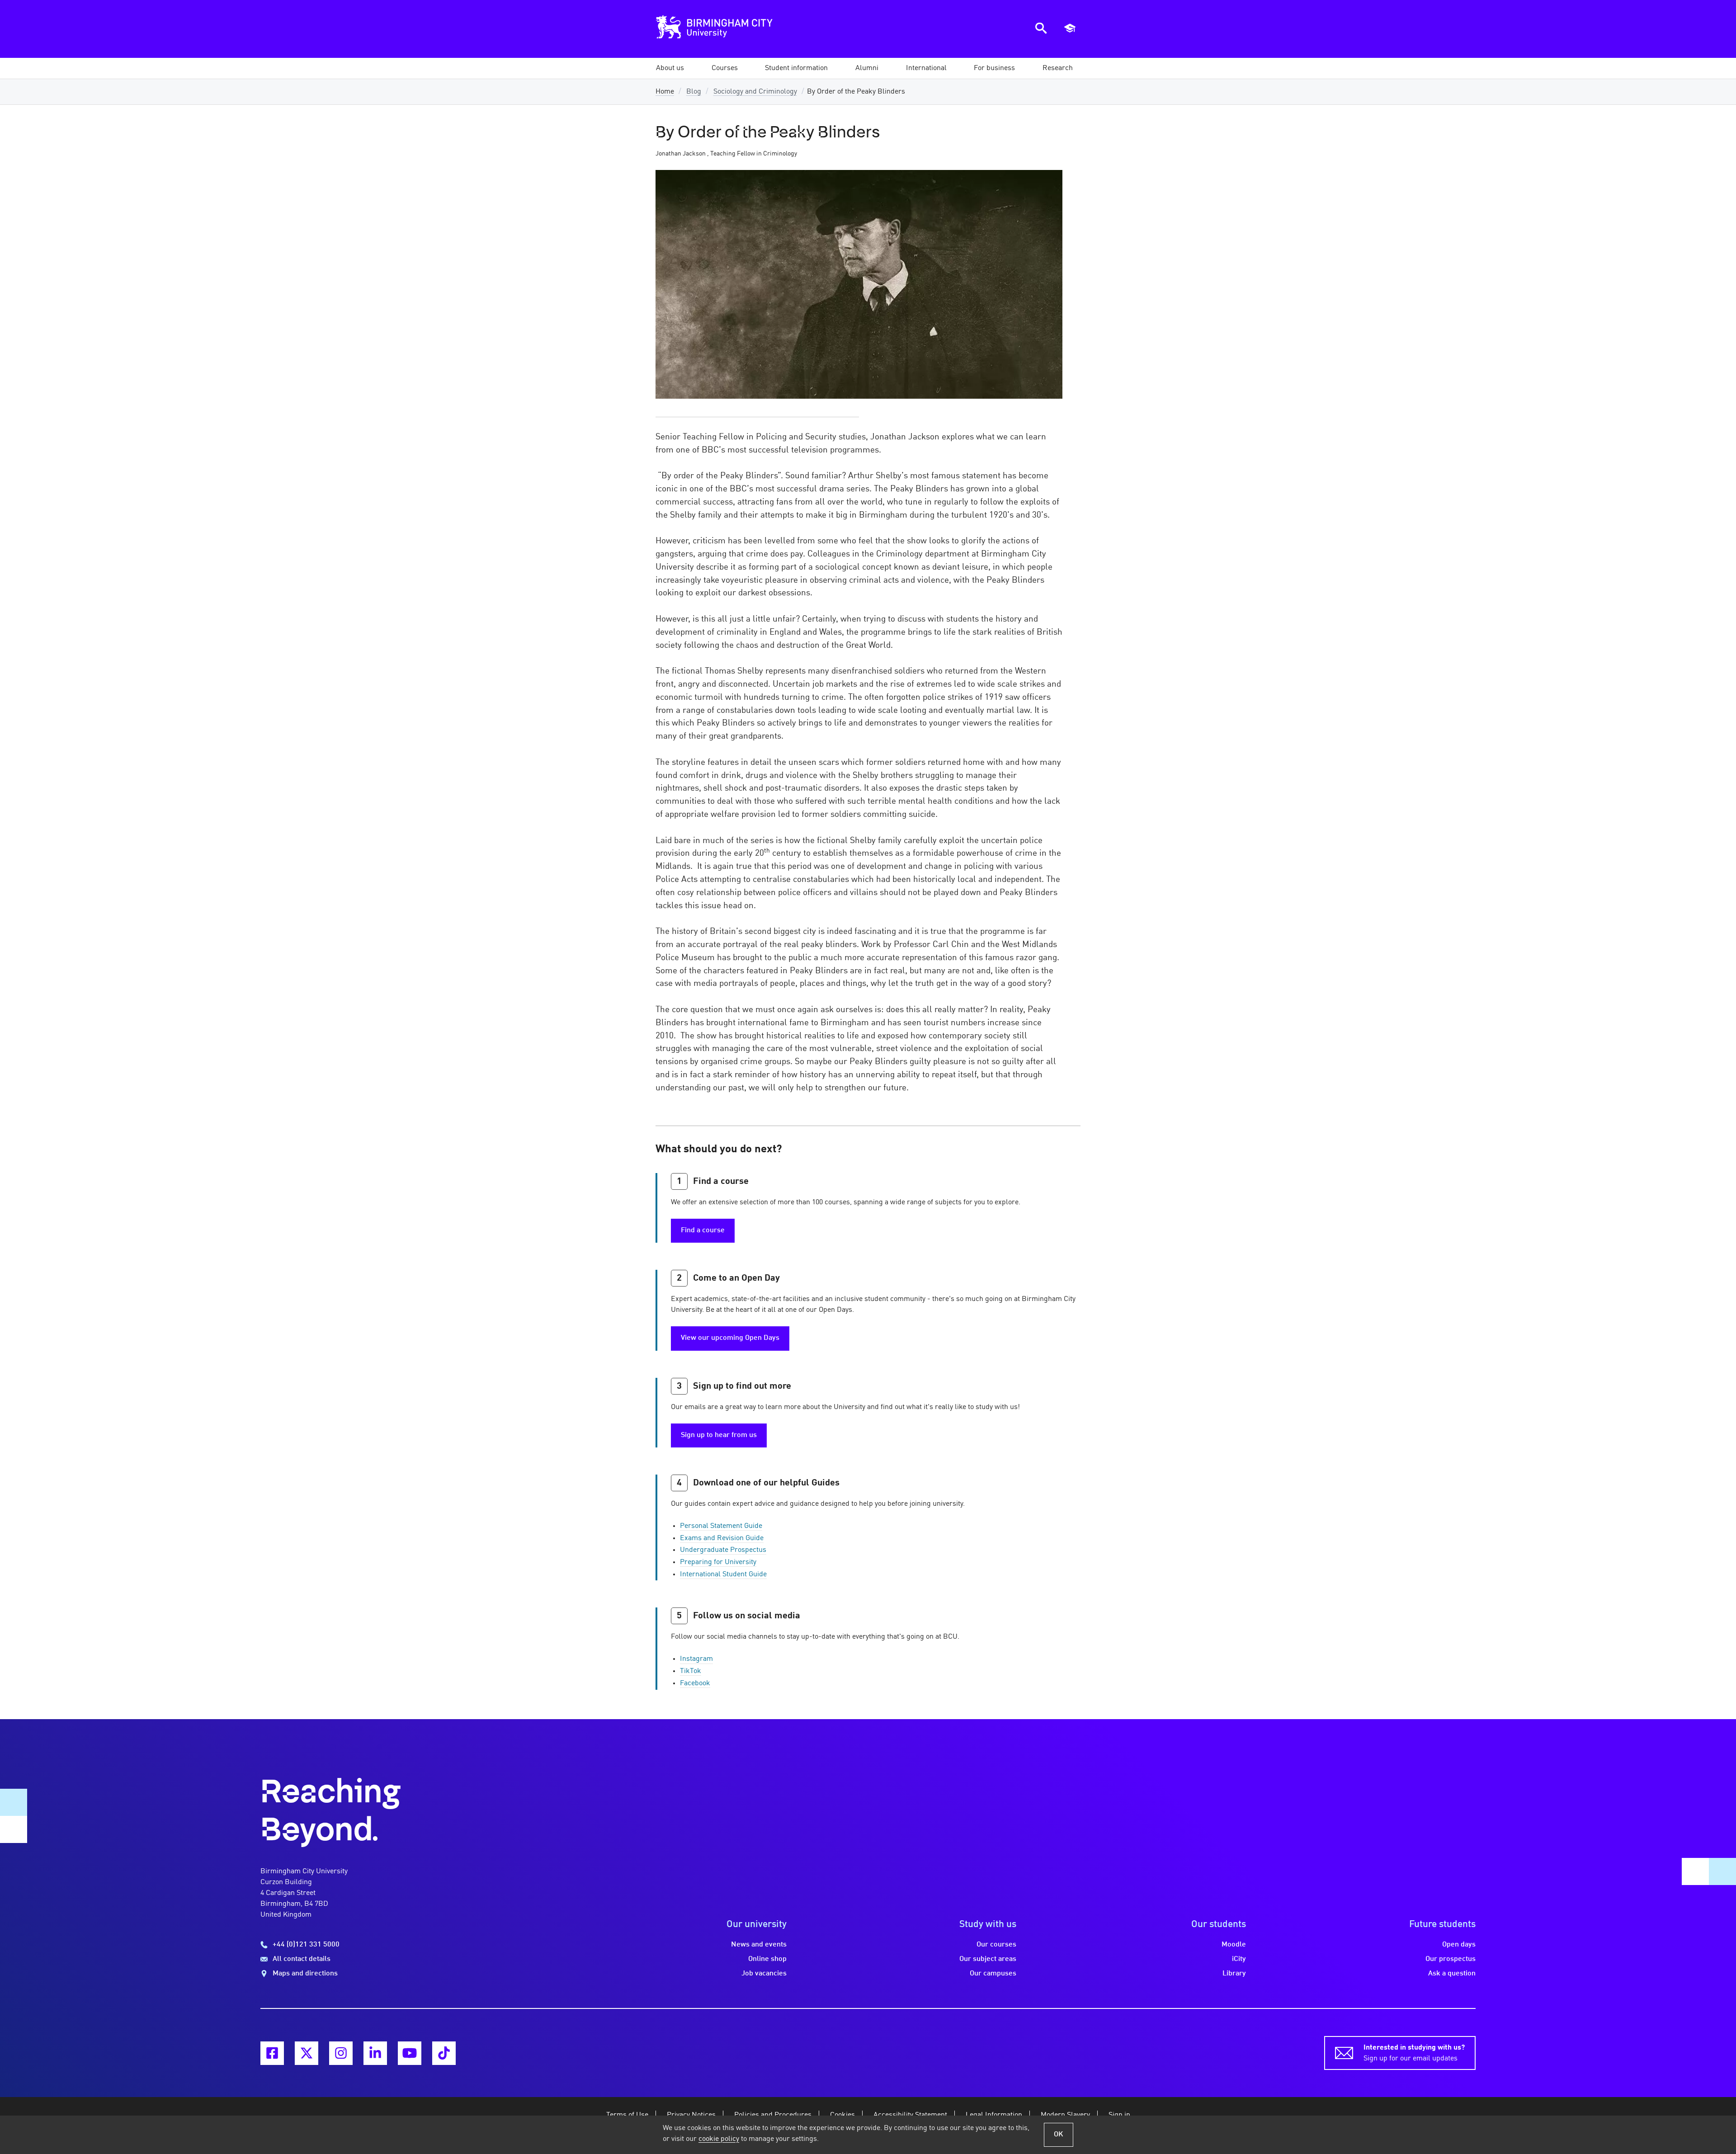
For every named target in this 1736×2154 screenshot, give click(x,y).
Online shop (767, 1959)
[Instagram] (341, 2053)
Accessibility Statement (910, 2115)
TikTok (691, 1671)
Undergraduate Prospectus (723, 1550)
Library (1234, 1974)
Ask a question (1452, 1974)
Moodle (1234, 1945)
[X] (307, 2053)
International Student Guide (723, 1574)
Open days (1459, 1945)
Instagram (696, 1659)
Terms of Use (627, 2115)
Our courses (996, 1945)
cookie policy (719, 2139)
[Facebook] (272, 2053)
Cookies (842, 2115)
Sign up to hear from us (719, 1435)
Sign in (1119, 2115)
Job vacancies (764, 1974)
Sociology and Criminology (755, 92)
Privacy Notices (691, 2115)
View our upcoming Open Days (730, 1338)
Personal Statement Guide (721, 1526)
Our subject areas (988, 1959)
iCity (1239, 1959)
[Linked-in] (375, 2053)
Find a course (703, 1230)
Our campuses (993, 1974)
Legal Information (994, 2115)
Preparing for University (718, 1562)
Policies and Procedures (773, 2115)
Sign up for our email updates (1414, 2053)
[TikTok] (444, 2053)
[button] (670, 68)
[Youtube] (410, 2053)
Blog (694, 92)
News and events (759, 1945)
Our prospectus (1451, 1959)
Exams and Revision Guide (722, 1538)
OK (1059, 2135)
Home (665, 92)
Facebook (695, 1683)
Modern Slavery (1065, 2115)
